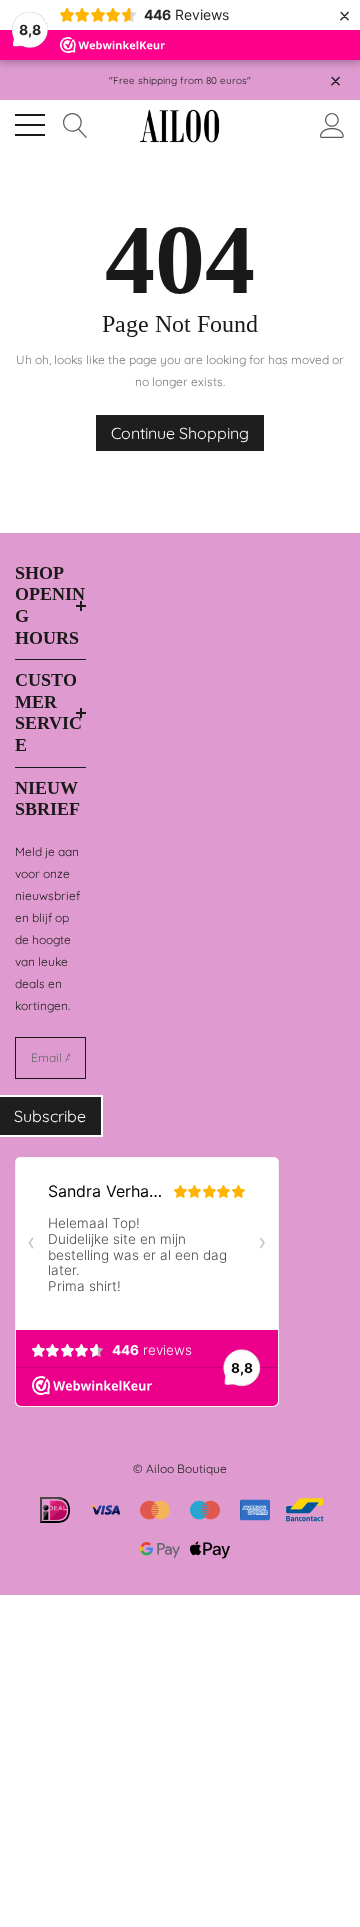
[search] (75, 123)
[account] (332, 123)
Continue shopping (180, 433)
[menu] (30, 125)
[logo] (180, 125)
